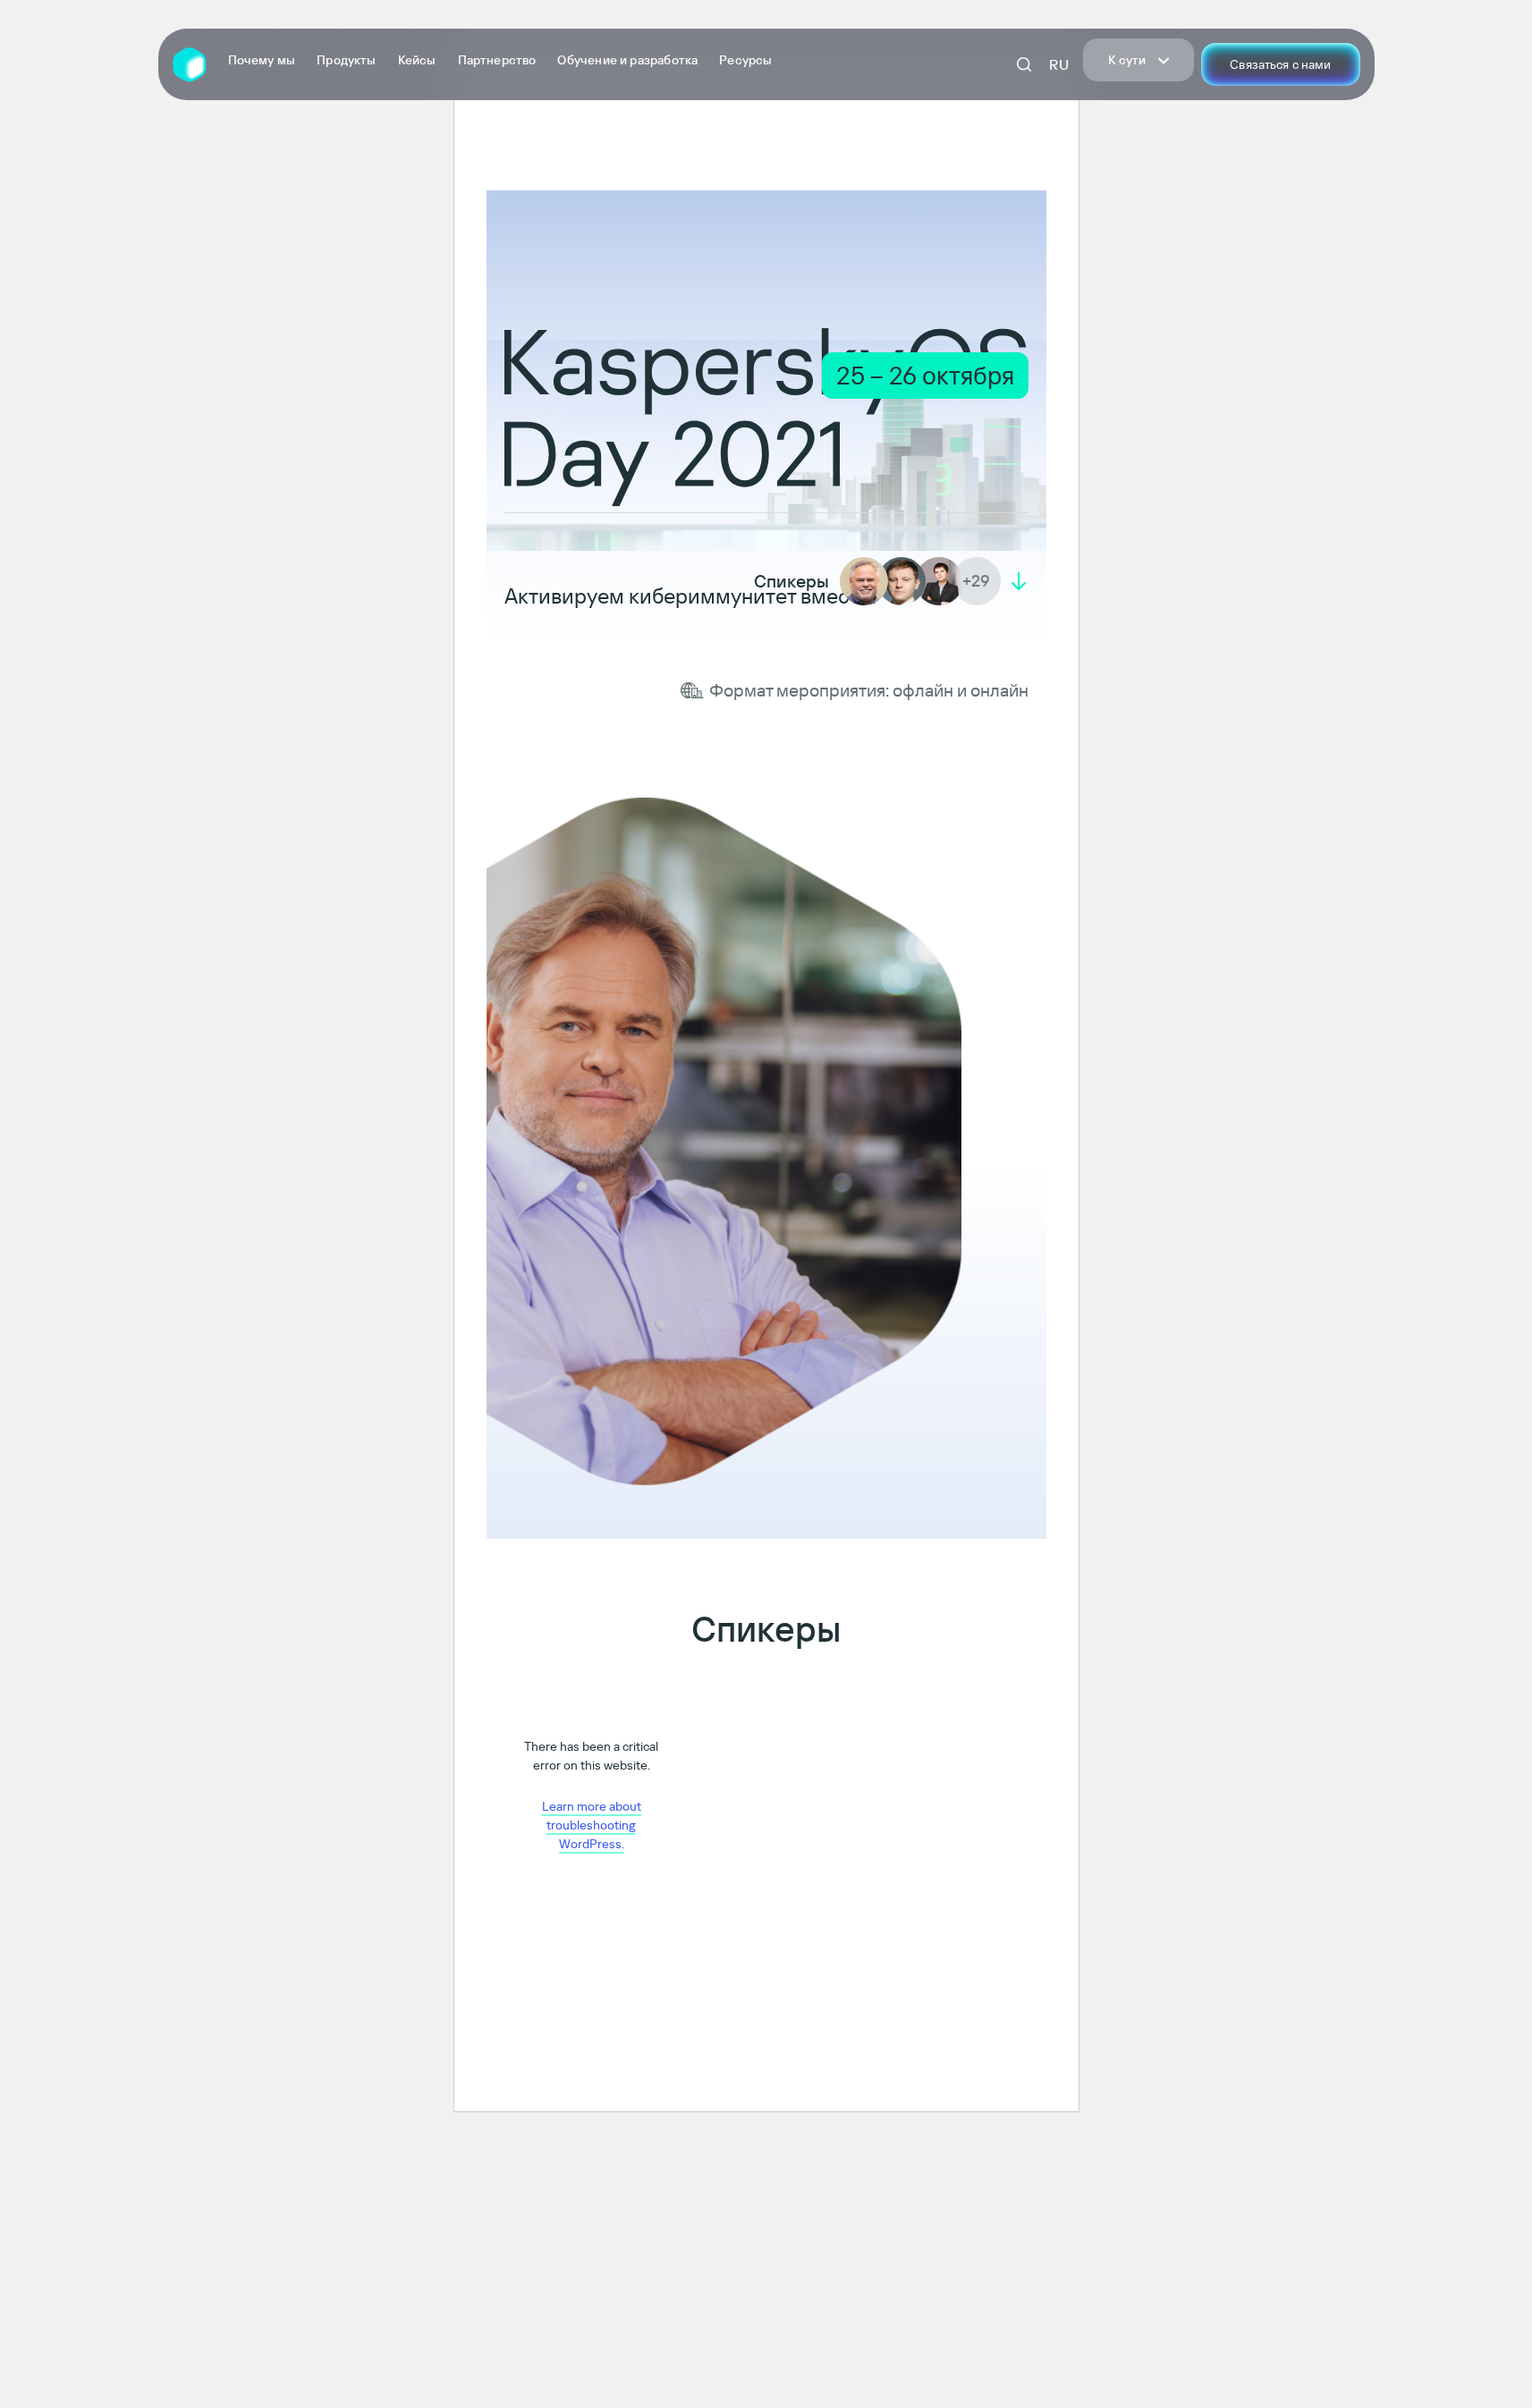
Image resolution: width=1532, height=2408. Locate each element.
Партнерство (497, 60)
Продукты (346, 60)
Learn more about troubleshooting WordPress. (592, 1825)
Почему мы (262, 60)
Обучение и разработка (627, 60)
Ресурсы (745, 60)
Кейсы (417, 60)
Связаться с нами (1280, 64)
